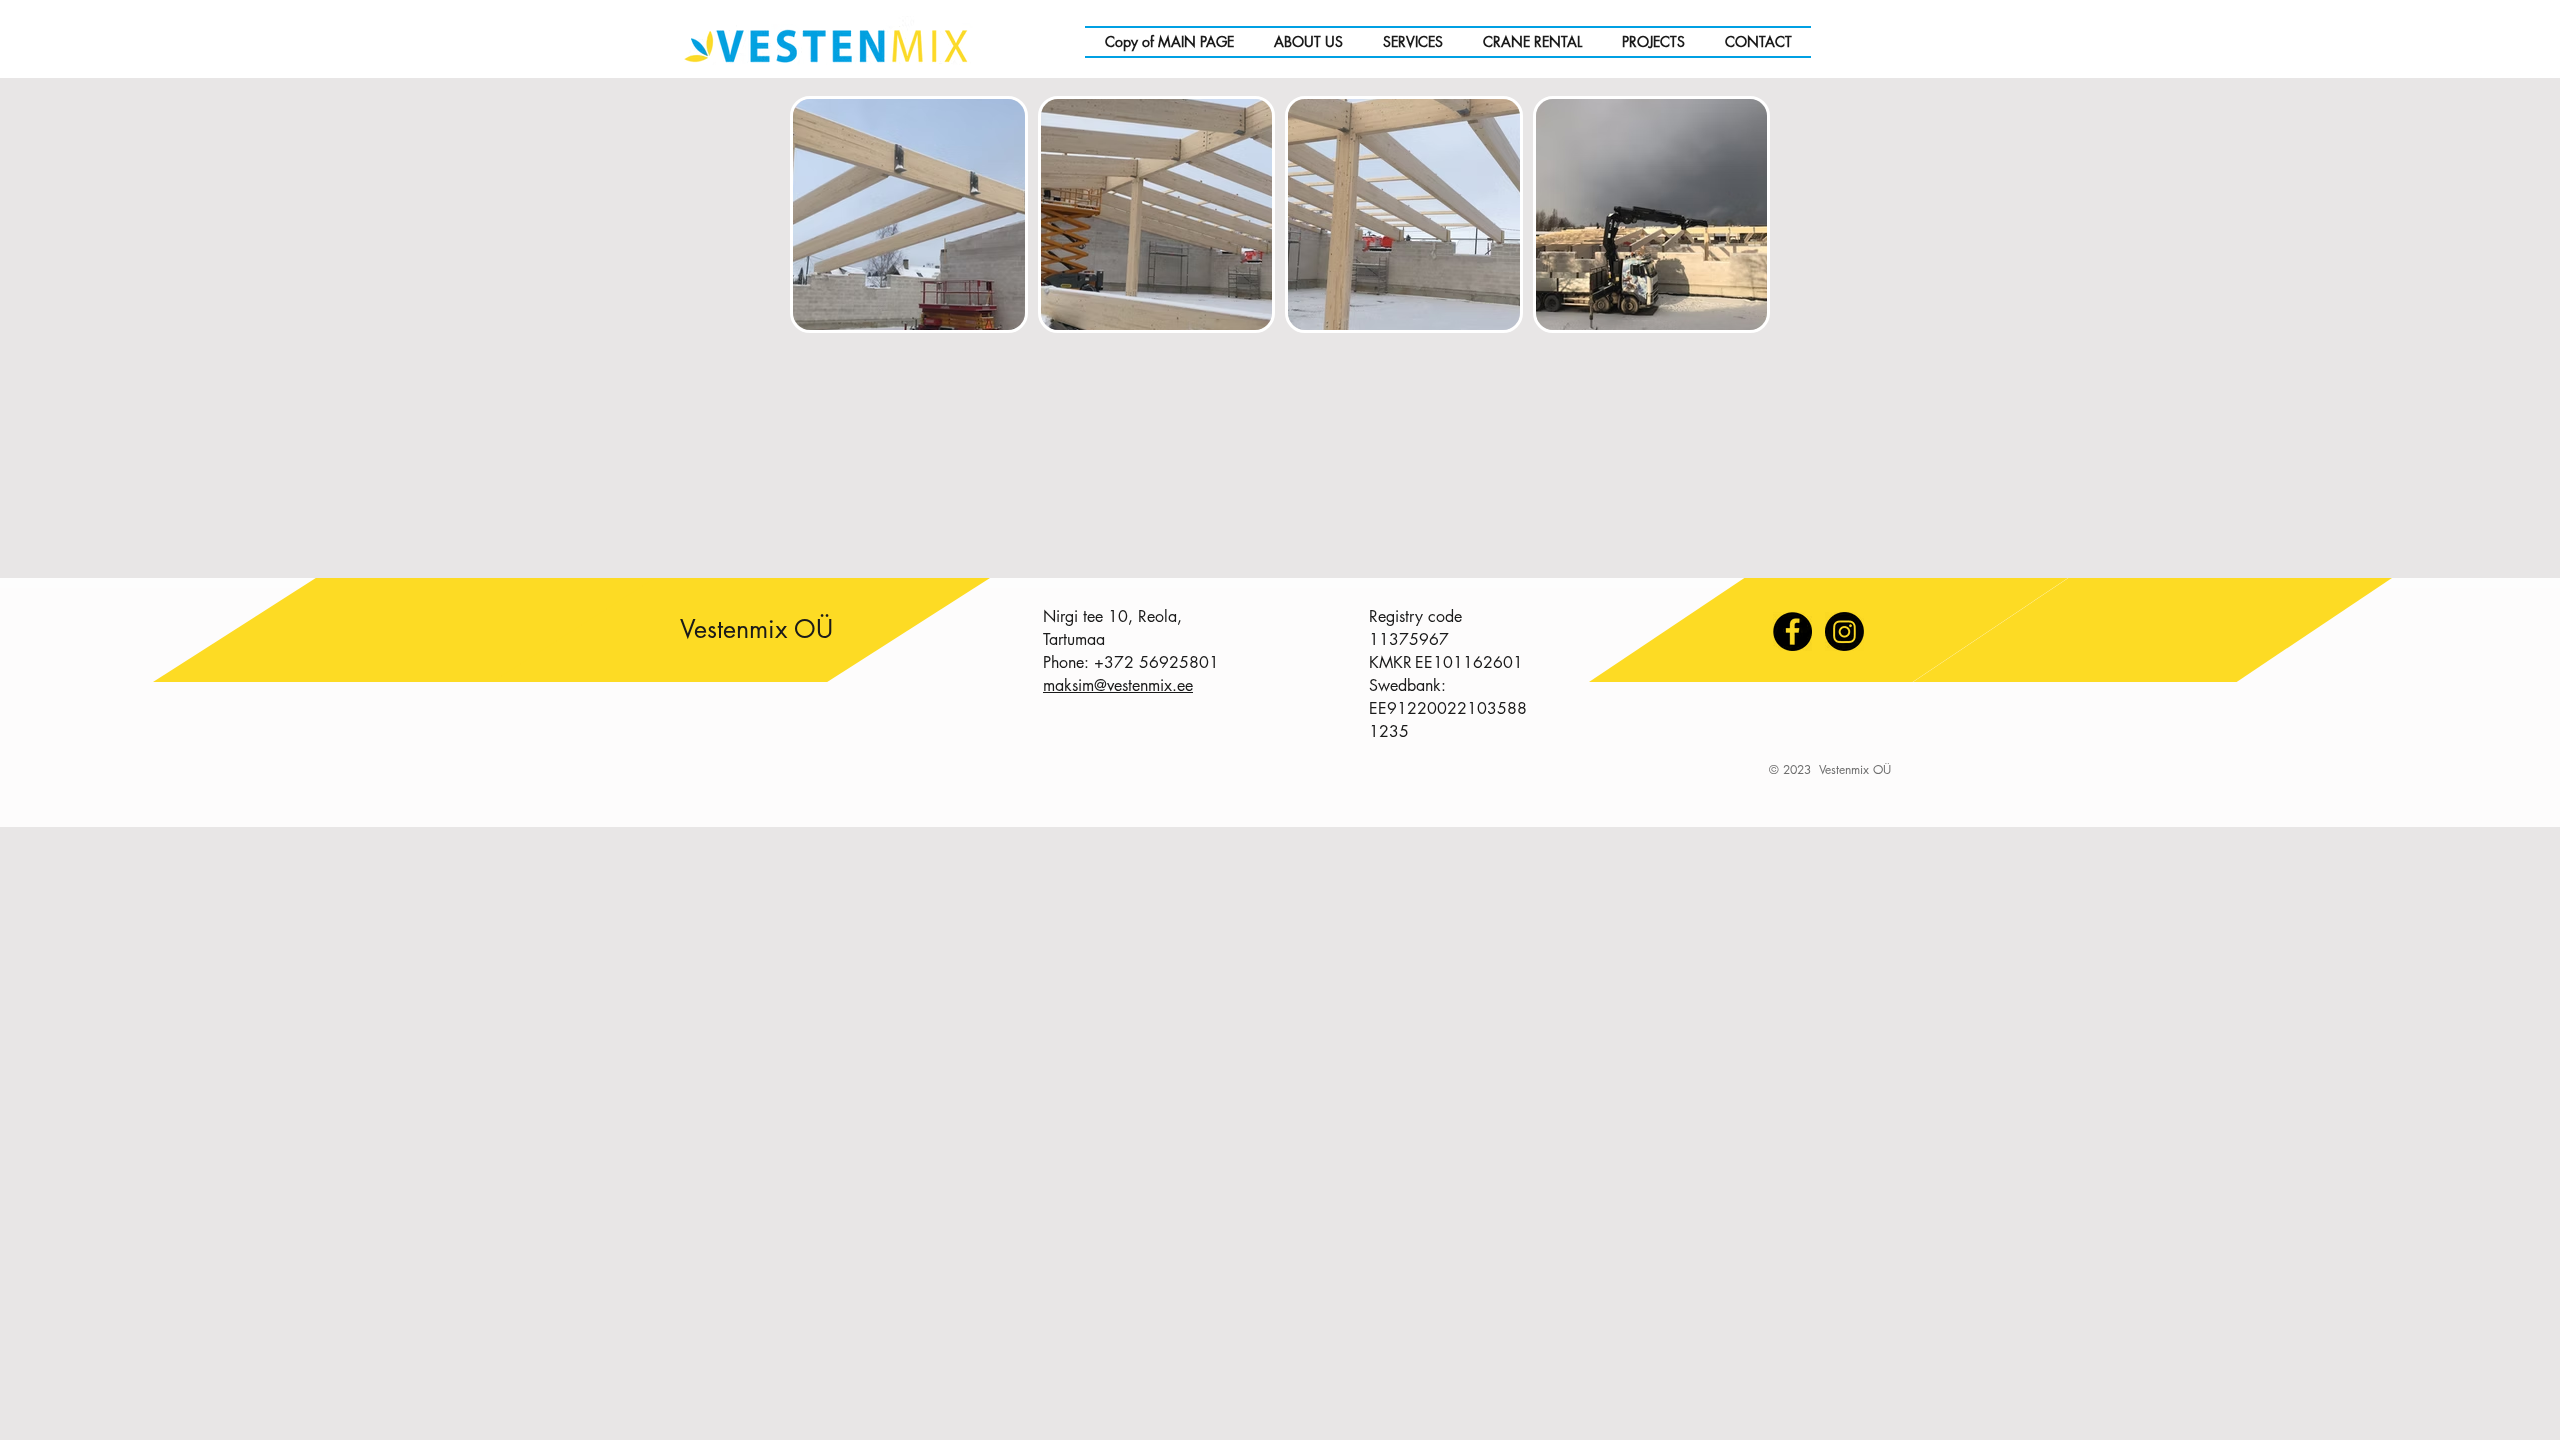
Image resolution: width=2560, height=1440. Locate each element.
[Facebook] (1792, 631)
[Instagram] (1844, 631)
